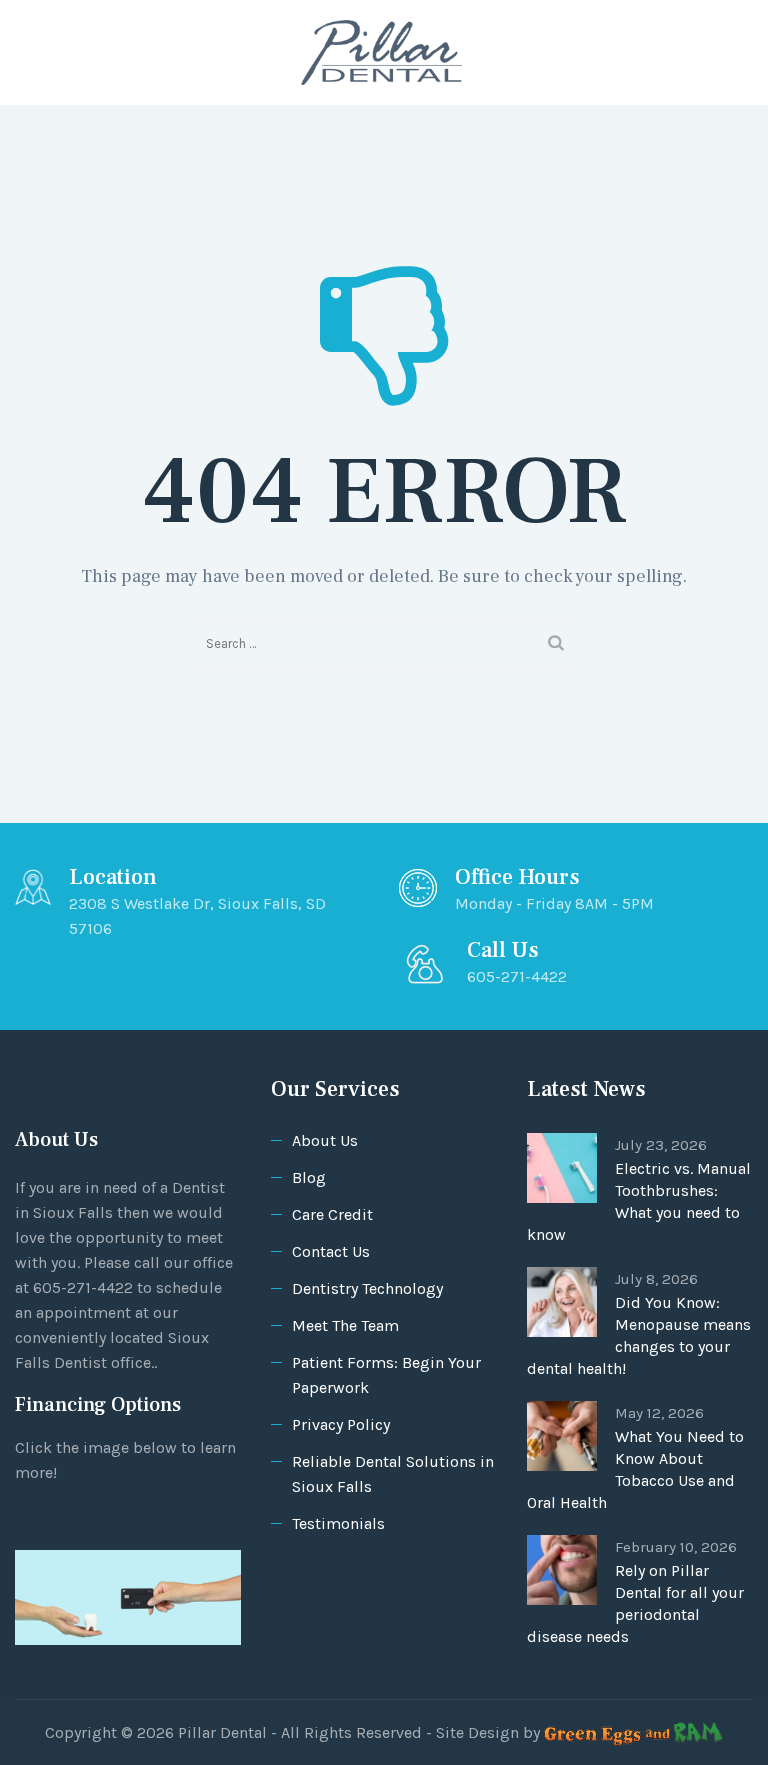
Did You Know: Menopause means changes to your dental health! (639, 1335)
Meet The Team (345, 1325)
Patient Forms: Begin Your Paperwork (386, 1375)
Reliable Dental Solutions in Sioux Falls (393, 1474)
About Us (325, 1140)
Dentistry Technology (367, 1288)
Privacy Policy (341, 1424)
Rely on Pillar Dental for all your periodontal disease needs (635, 1603)
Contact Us (331, 1251)
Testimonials (338, 1523)
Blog (309, 1177)
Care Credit (332, 1214)
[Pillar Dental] (381, 52)
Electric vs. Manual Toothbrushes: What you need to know (639, 1201)
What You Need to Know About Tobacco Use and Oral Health (635, 1469)
